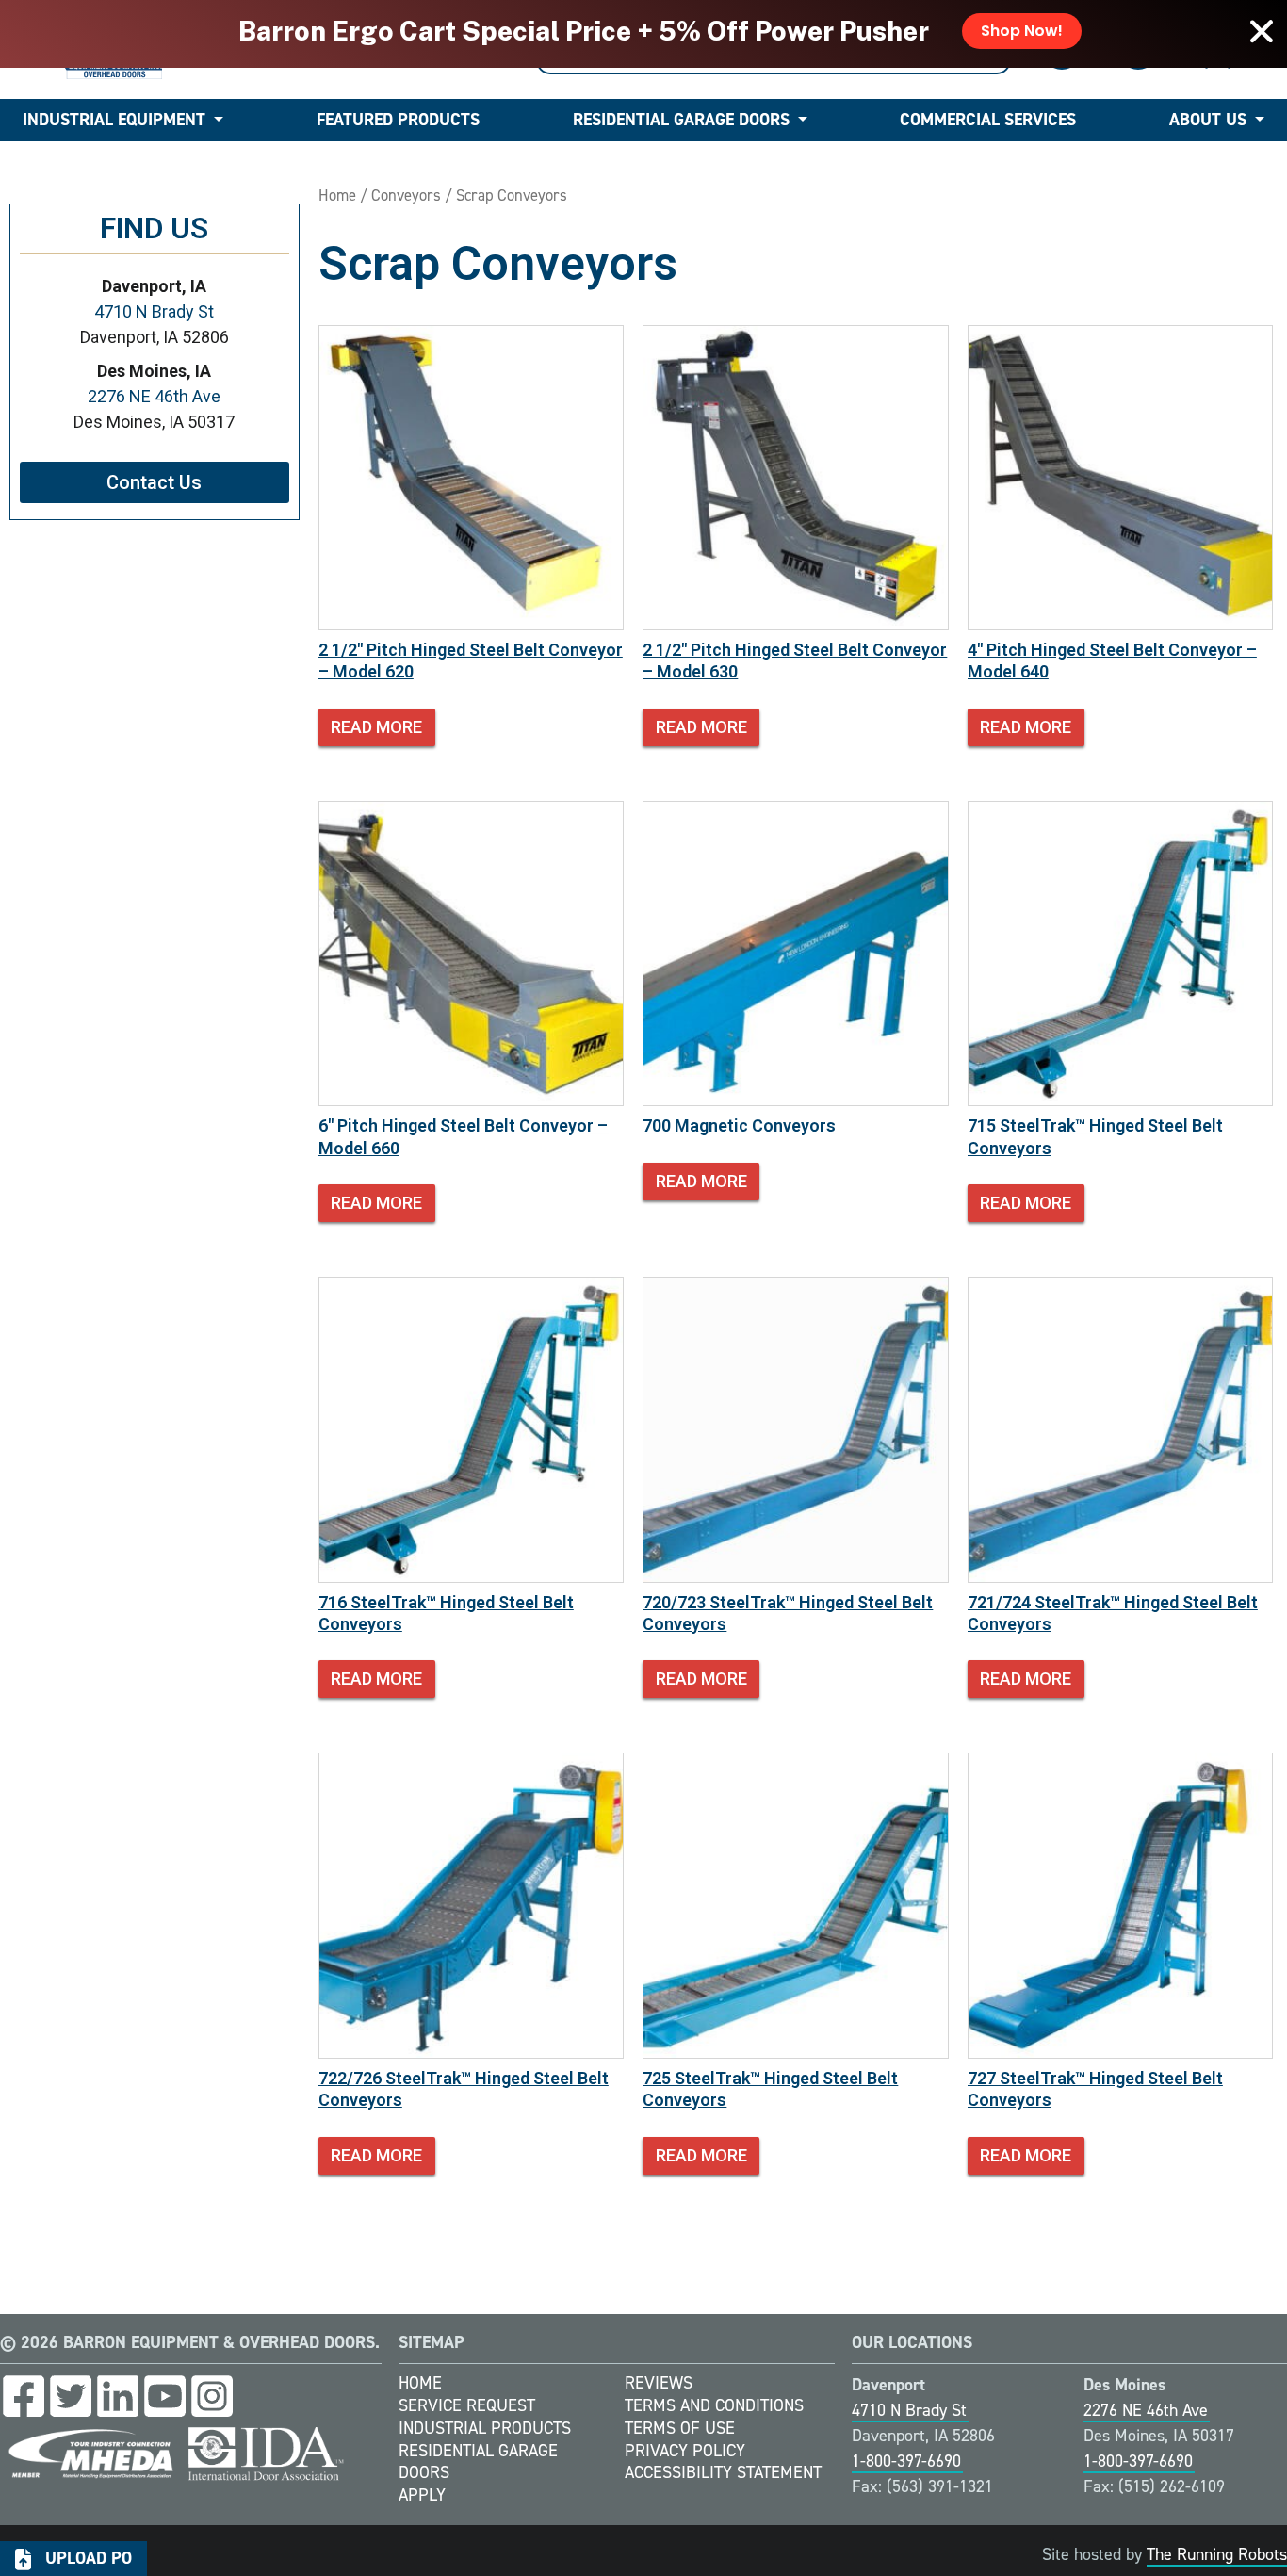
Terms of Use (680, 2428)
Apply (422, 2495)
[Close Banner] (1262, 31)
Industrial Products (485, 2428)
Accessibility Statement (723, 2472)
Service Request (467, 2405)
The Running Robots (1217, 2554)
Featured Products (398, 120)
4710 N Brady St (154, 311)
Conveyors (406, 195)
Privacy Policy (685, 2451)
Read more (376, 727)
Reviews (659, 2383)
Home (337, 195)
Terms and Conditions (714, 2405)
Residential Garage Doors (681, 120)
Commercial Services (988, 120)
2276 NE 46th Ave (154, 396)
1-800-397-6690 (906, 2461)
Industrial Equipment (114, 120)
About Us (1208, 120)
